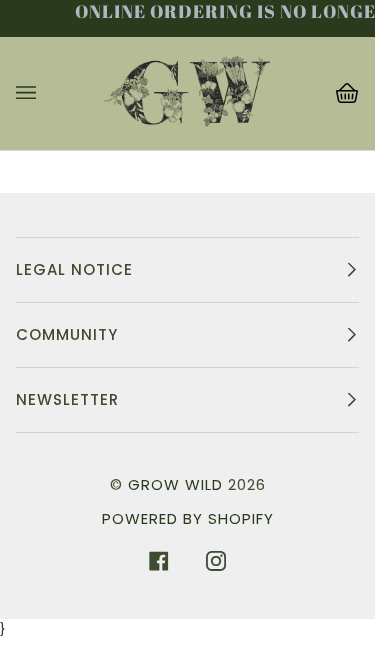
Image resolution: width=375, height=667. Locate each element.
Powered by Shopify (188, 518)
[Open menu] (46, 93)
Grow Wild (175, 484)
